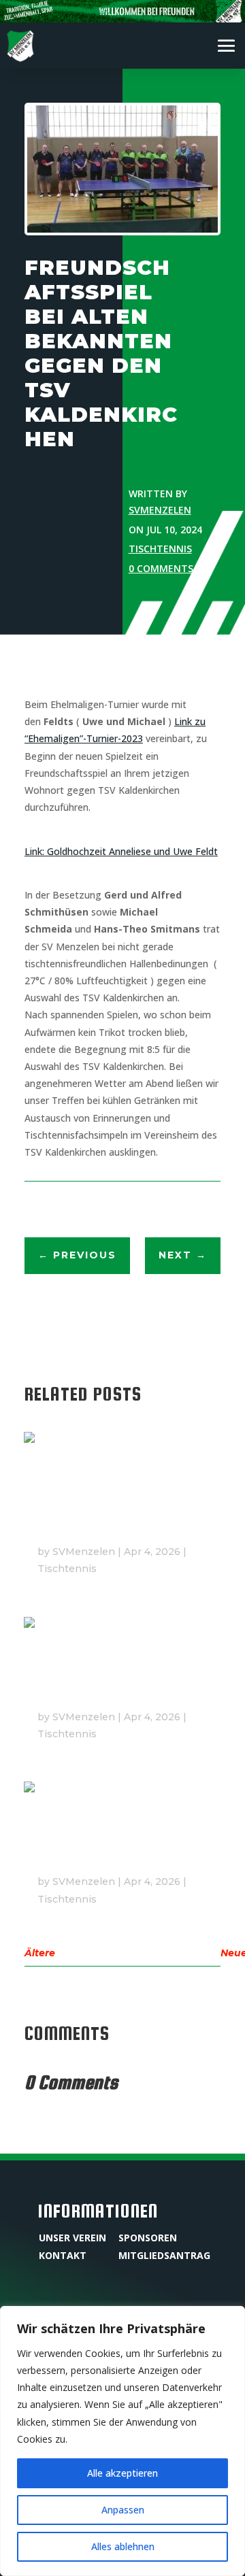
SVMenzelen (160, 510)
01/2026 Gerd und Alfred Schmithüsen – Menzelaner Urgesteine (116, 1514)
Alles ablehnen (123, 2546)
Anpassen (123, 2510)
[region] (122, 2441)
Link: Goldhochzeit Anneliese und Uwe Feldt (121, 851)
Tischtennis (160, 549)
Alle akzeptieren (122, 2473)
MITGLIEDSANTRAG (164, 2255)
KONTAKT (63, 2255)
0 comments (161, 568)
